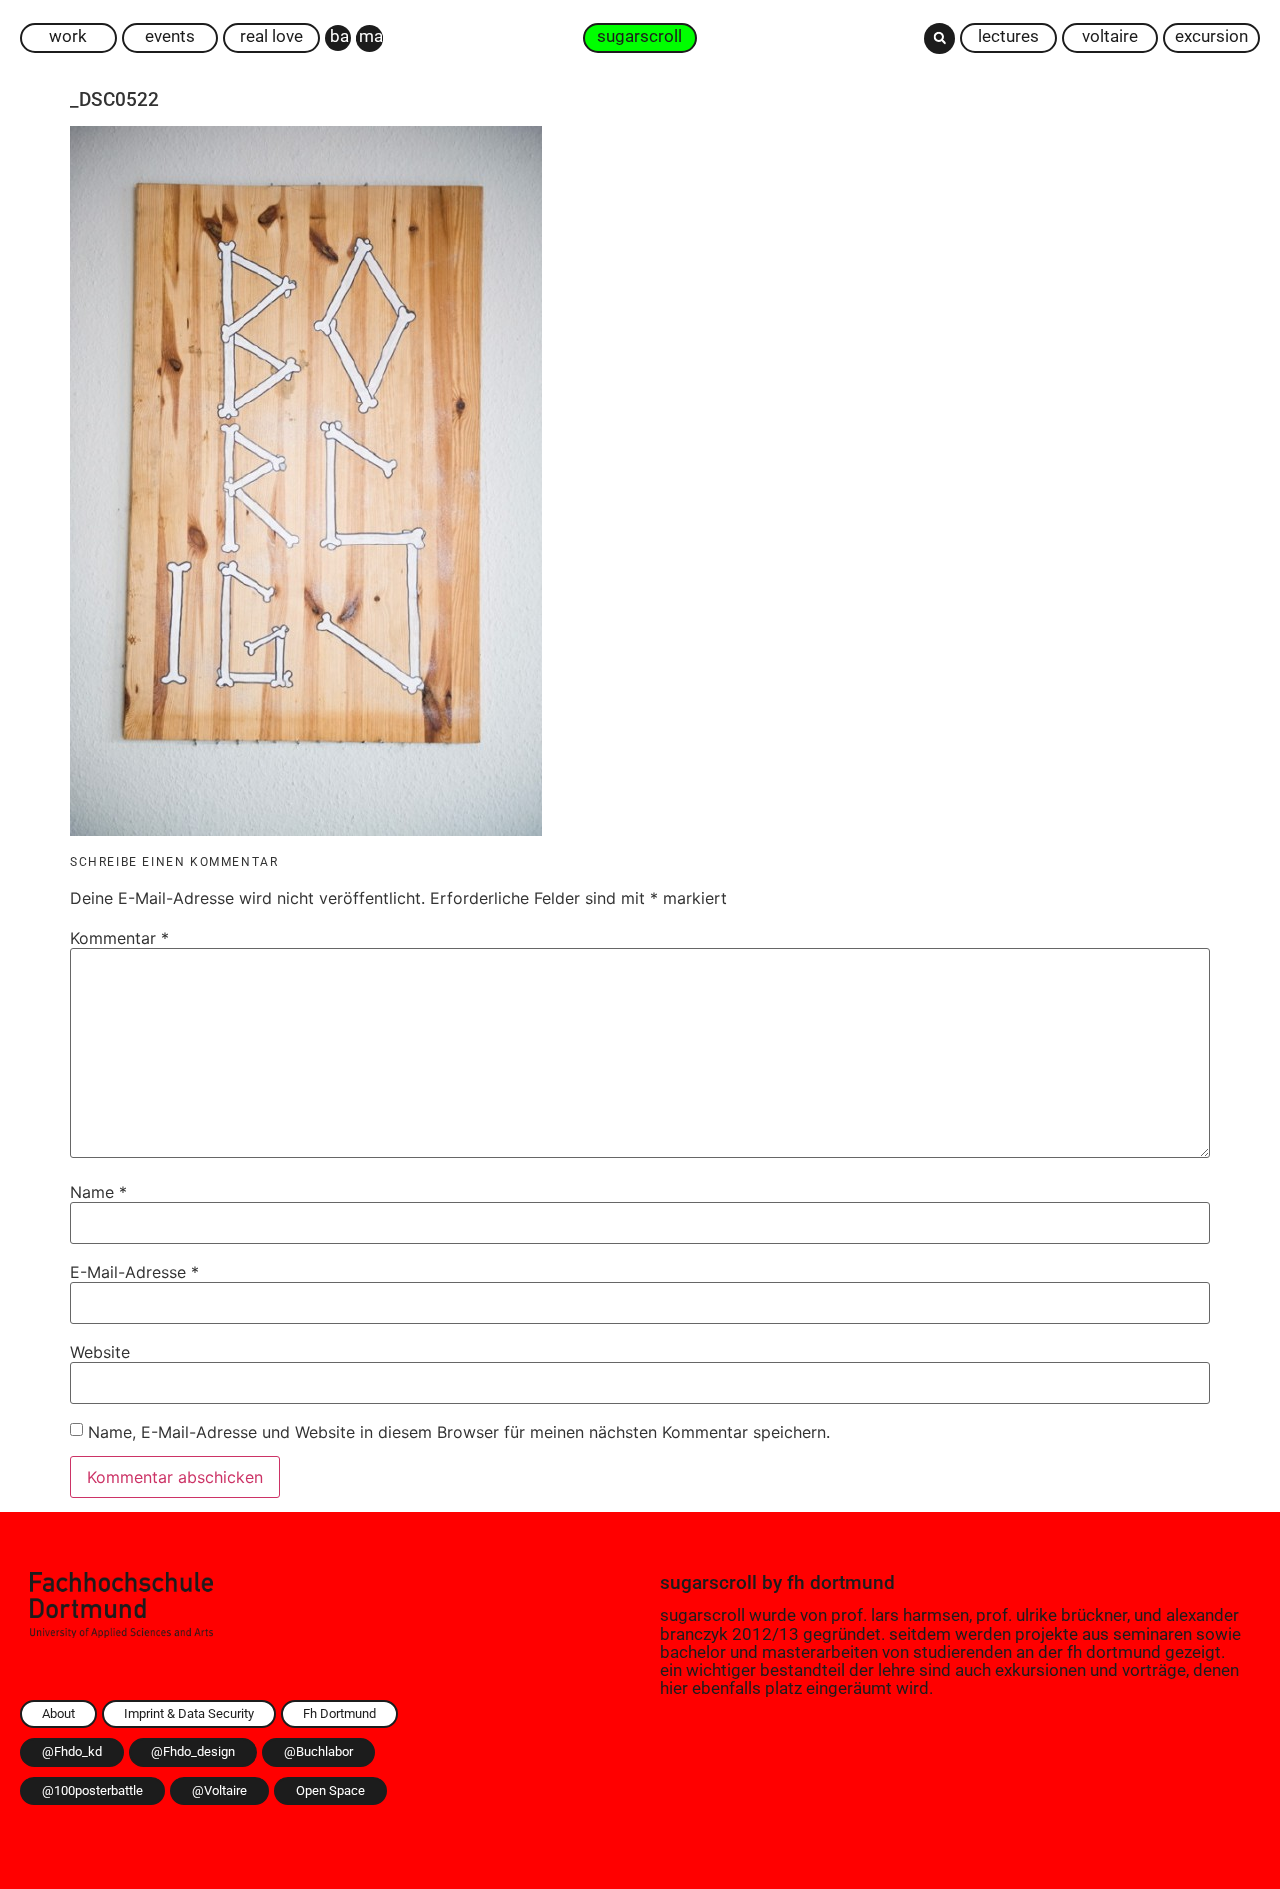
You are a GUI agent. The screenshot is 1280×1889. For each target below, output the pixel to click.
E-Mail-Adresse (134, 1272)
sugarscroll (708, 1582)
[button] (939, 38)
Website (100, 1352)
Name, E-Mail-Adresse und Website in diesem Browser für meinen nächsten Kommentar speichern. (459, 1432)
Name (98, 1192)
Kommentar (119, 938)
